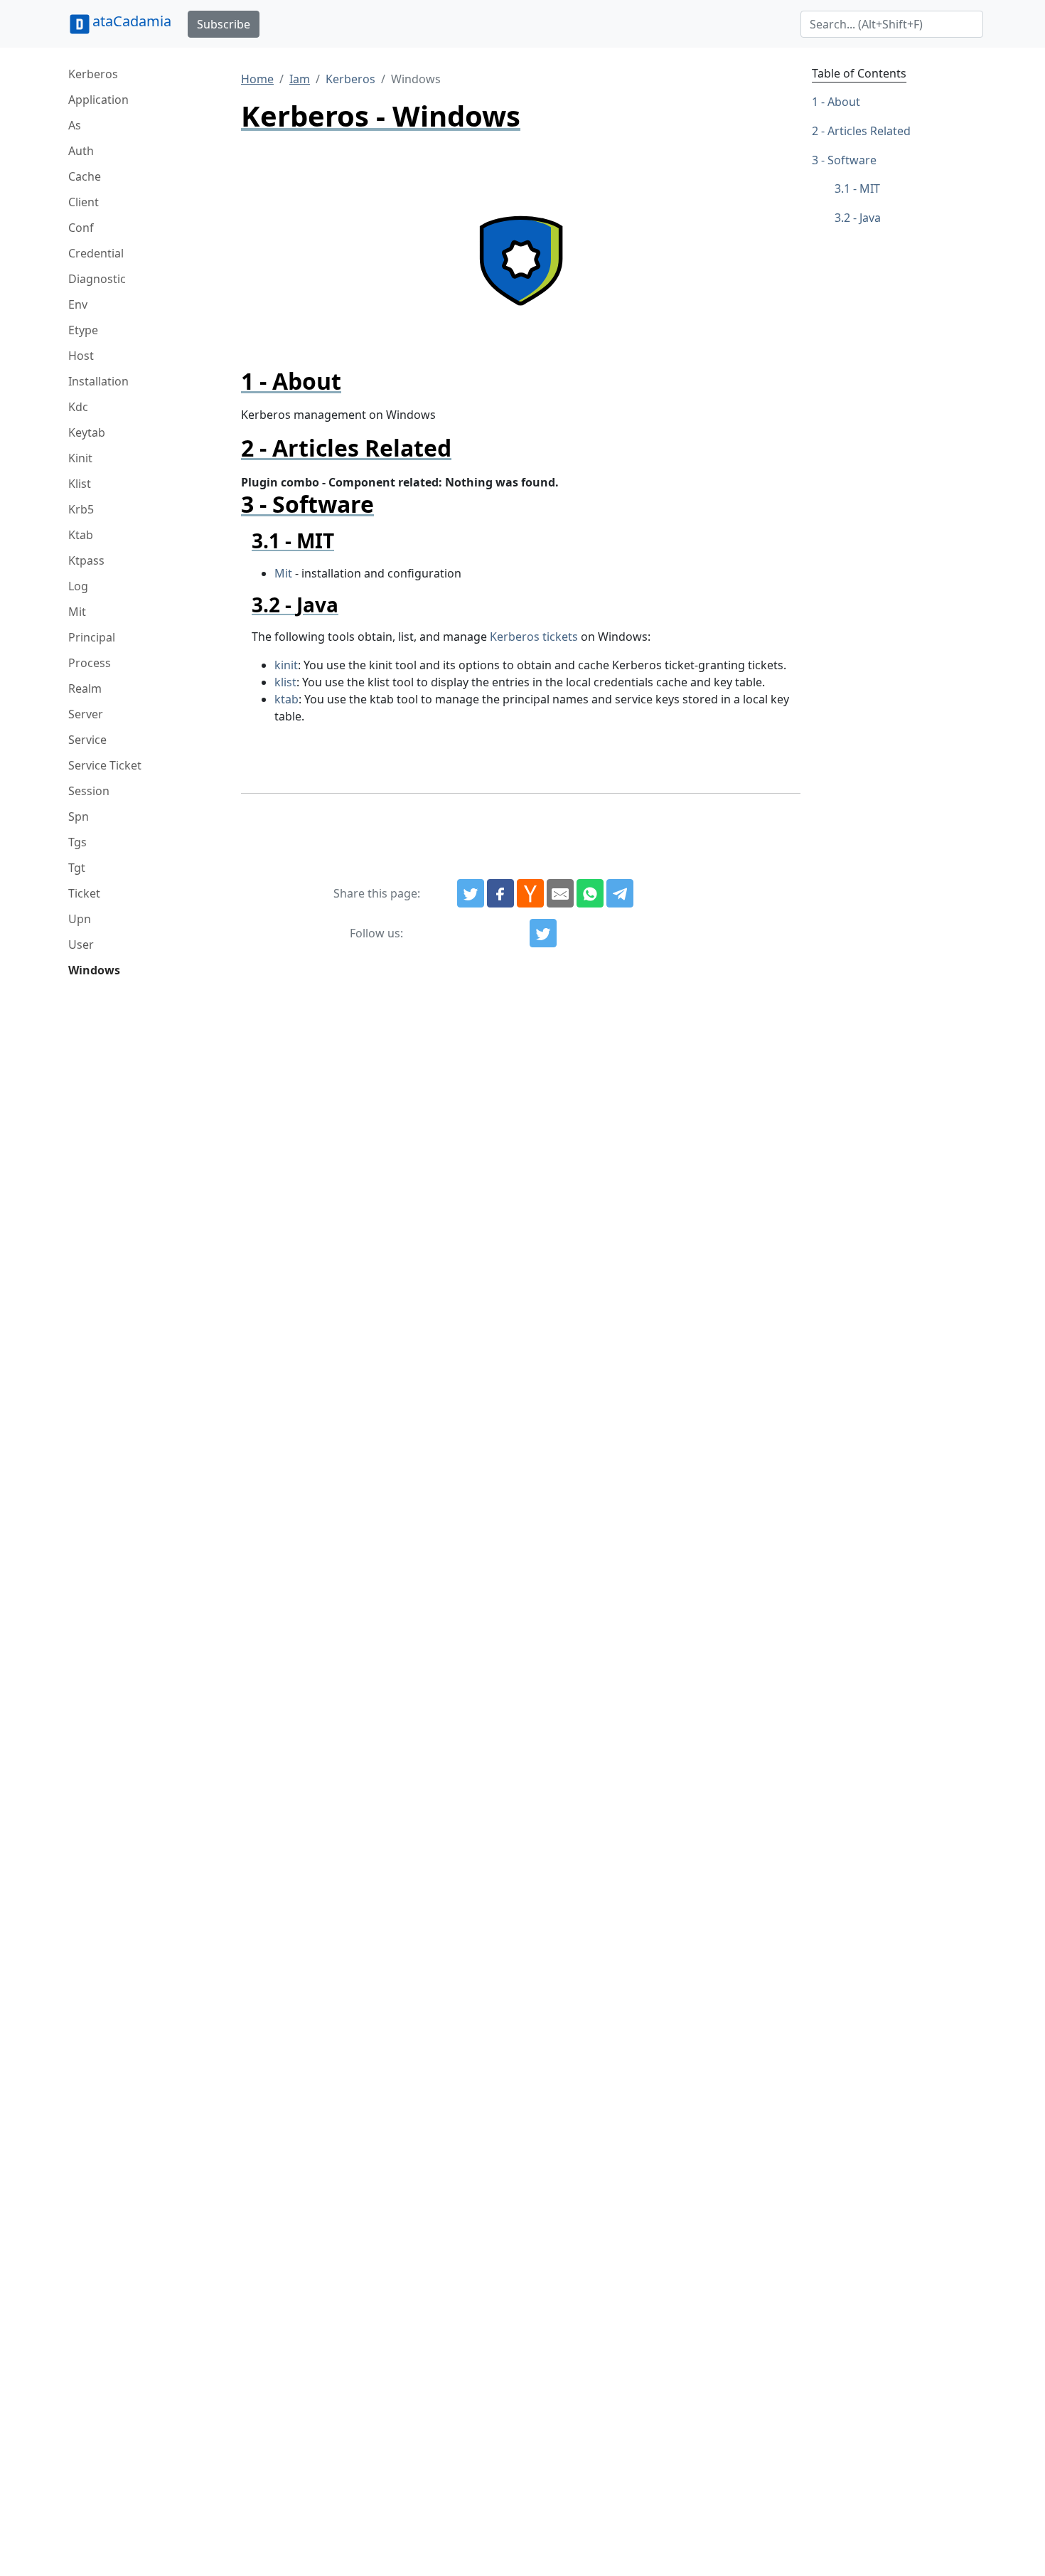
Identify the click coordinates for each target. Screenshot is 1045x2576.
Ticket (84, 893)
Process (90, 663)
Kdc (78, 407)
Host (81, 356)
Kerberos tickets (534, 637)
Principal (92, 637)
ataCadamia (132, 21)
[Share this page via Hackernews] (530, 893)
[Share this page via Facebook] (500, 893)
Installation (98, 381)
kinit (286, 665)
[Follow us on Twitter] (543, 933)
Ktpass (86, 560)
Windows (94, 970)
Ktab (81, 535)
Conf (81, 228)
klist (285, 682)
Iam (300, 79)
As (75, 125)
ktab (286, 699)
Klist (80, 484)
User (81, 944)
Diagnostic (97, 279)
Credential (96, 253)
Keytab (87, 432)
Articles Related (869, 131)
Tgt (77, 868)
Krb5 (81, 509)
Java (870, 218)
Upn (80, 919)
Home (257, 79)
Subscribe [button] (224, 24)
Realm (85, 688)
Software (852, 160)
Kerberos (93, 74)
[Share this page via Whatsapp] (590, 893)
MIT (870, 188)
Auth (81, 151)
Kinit (80, 458)
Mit (77, 612)
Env (78, 304)
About (844, 102)
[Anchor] (353, 381)
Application (98, 100)
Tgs (77, 842)
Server (86, 714)
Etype (83, 330)
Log (78, 586)
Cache (85, 176)
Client (84, 202)
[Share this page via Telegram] (620, 893)
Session (89, 791)
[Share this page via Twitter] (471, 893)
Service (87, 740)
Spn (79, 816)
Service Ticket (105, 765)
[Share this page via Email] (560, 893)
